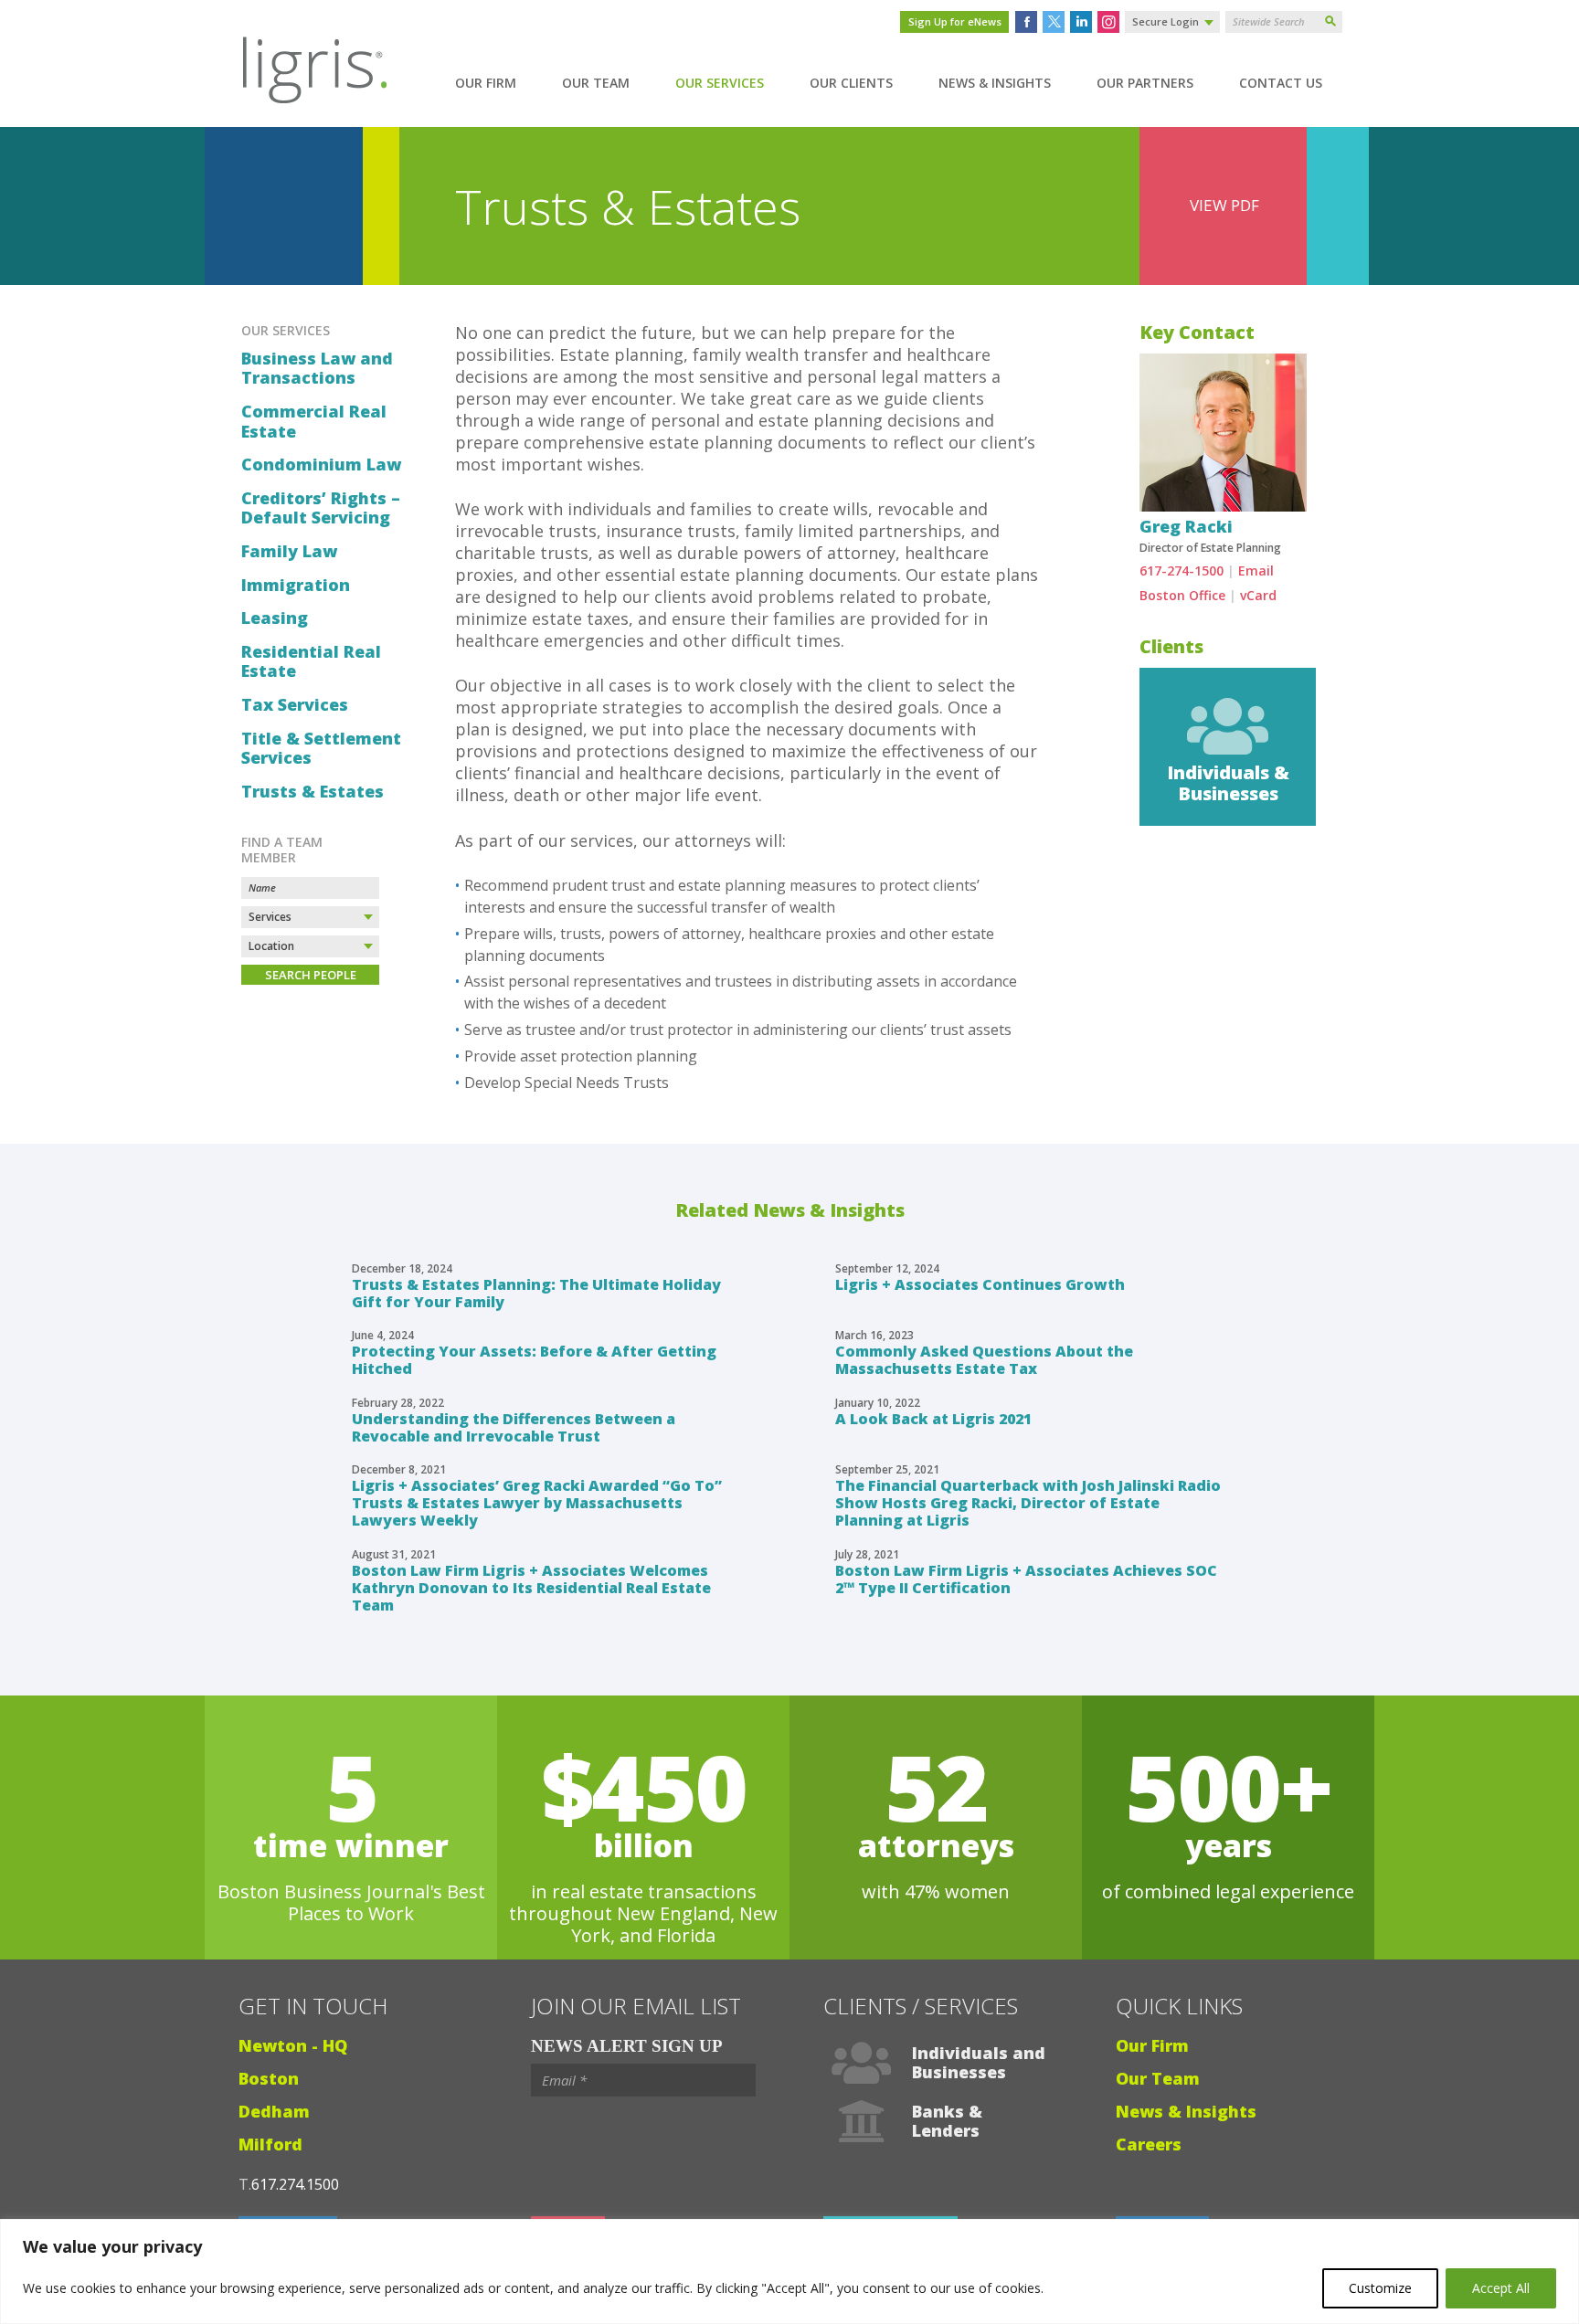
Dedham (274, 2111)
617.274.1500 (295, 2184)
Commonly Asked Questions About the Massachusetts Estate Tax (984, 1360)
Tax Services (295, 705)
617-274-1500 (1182, 570)
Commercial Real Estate (314, 422)
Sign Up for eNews (955, 21)
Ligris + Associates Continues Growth (980, 1284)
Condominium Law (321, 465)
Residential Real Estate (311, 662)
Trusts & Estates (313, 792)
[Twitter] (1054, 22)
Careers (1149, 2144)
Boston (269, 2078)
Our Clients (851, 83)
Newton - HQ (293, 2045)
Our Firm (486, 83)
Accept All (1501, 2288)
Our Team (596, 83)
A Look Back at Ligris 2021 (933, 1419)
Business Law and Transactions (317, 369)
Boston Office (1182, 595)
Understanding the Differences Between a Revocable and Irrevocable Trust (514, 1427)
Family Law (289, 552)
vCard (1258, 595)
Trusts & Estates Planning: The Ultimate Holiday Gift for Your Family (536, 1293)
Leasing (275, 618)
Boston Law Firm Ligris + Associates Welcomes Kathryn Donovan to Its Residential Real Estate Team (531, 1588)
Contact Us (1281, 83)
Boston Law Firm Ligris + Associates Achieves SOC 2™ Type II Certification (1026, 1579)
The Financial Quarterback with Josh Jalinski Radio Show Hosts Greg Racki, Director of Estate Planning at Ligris (1028, 1503)
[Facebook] (1026, 22)
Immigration (296, 586)
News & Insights (995, 83)
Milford (270, 2144)
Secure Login (1166, 21)
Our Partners (1145, 83)
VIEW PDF (1224, 205)
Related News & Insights (790, 1210)
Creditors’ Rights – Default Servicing (321, 508)
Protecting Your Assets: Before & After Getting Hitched (534, 1360)
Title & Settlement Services (321, 749)
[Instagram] (1108, 22)
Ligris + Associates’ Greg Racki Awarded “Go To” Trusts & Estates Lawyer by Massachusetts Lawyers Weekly (537, 1503)
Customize (1380, 2288)
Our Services (720, 83)
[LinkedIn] (1081, 22)
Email (1256, 570)
